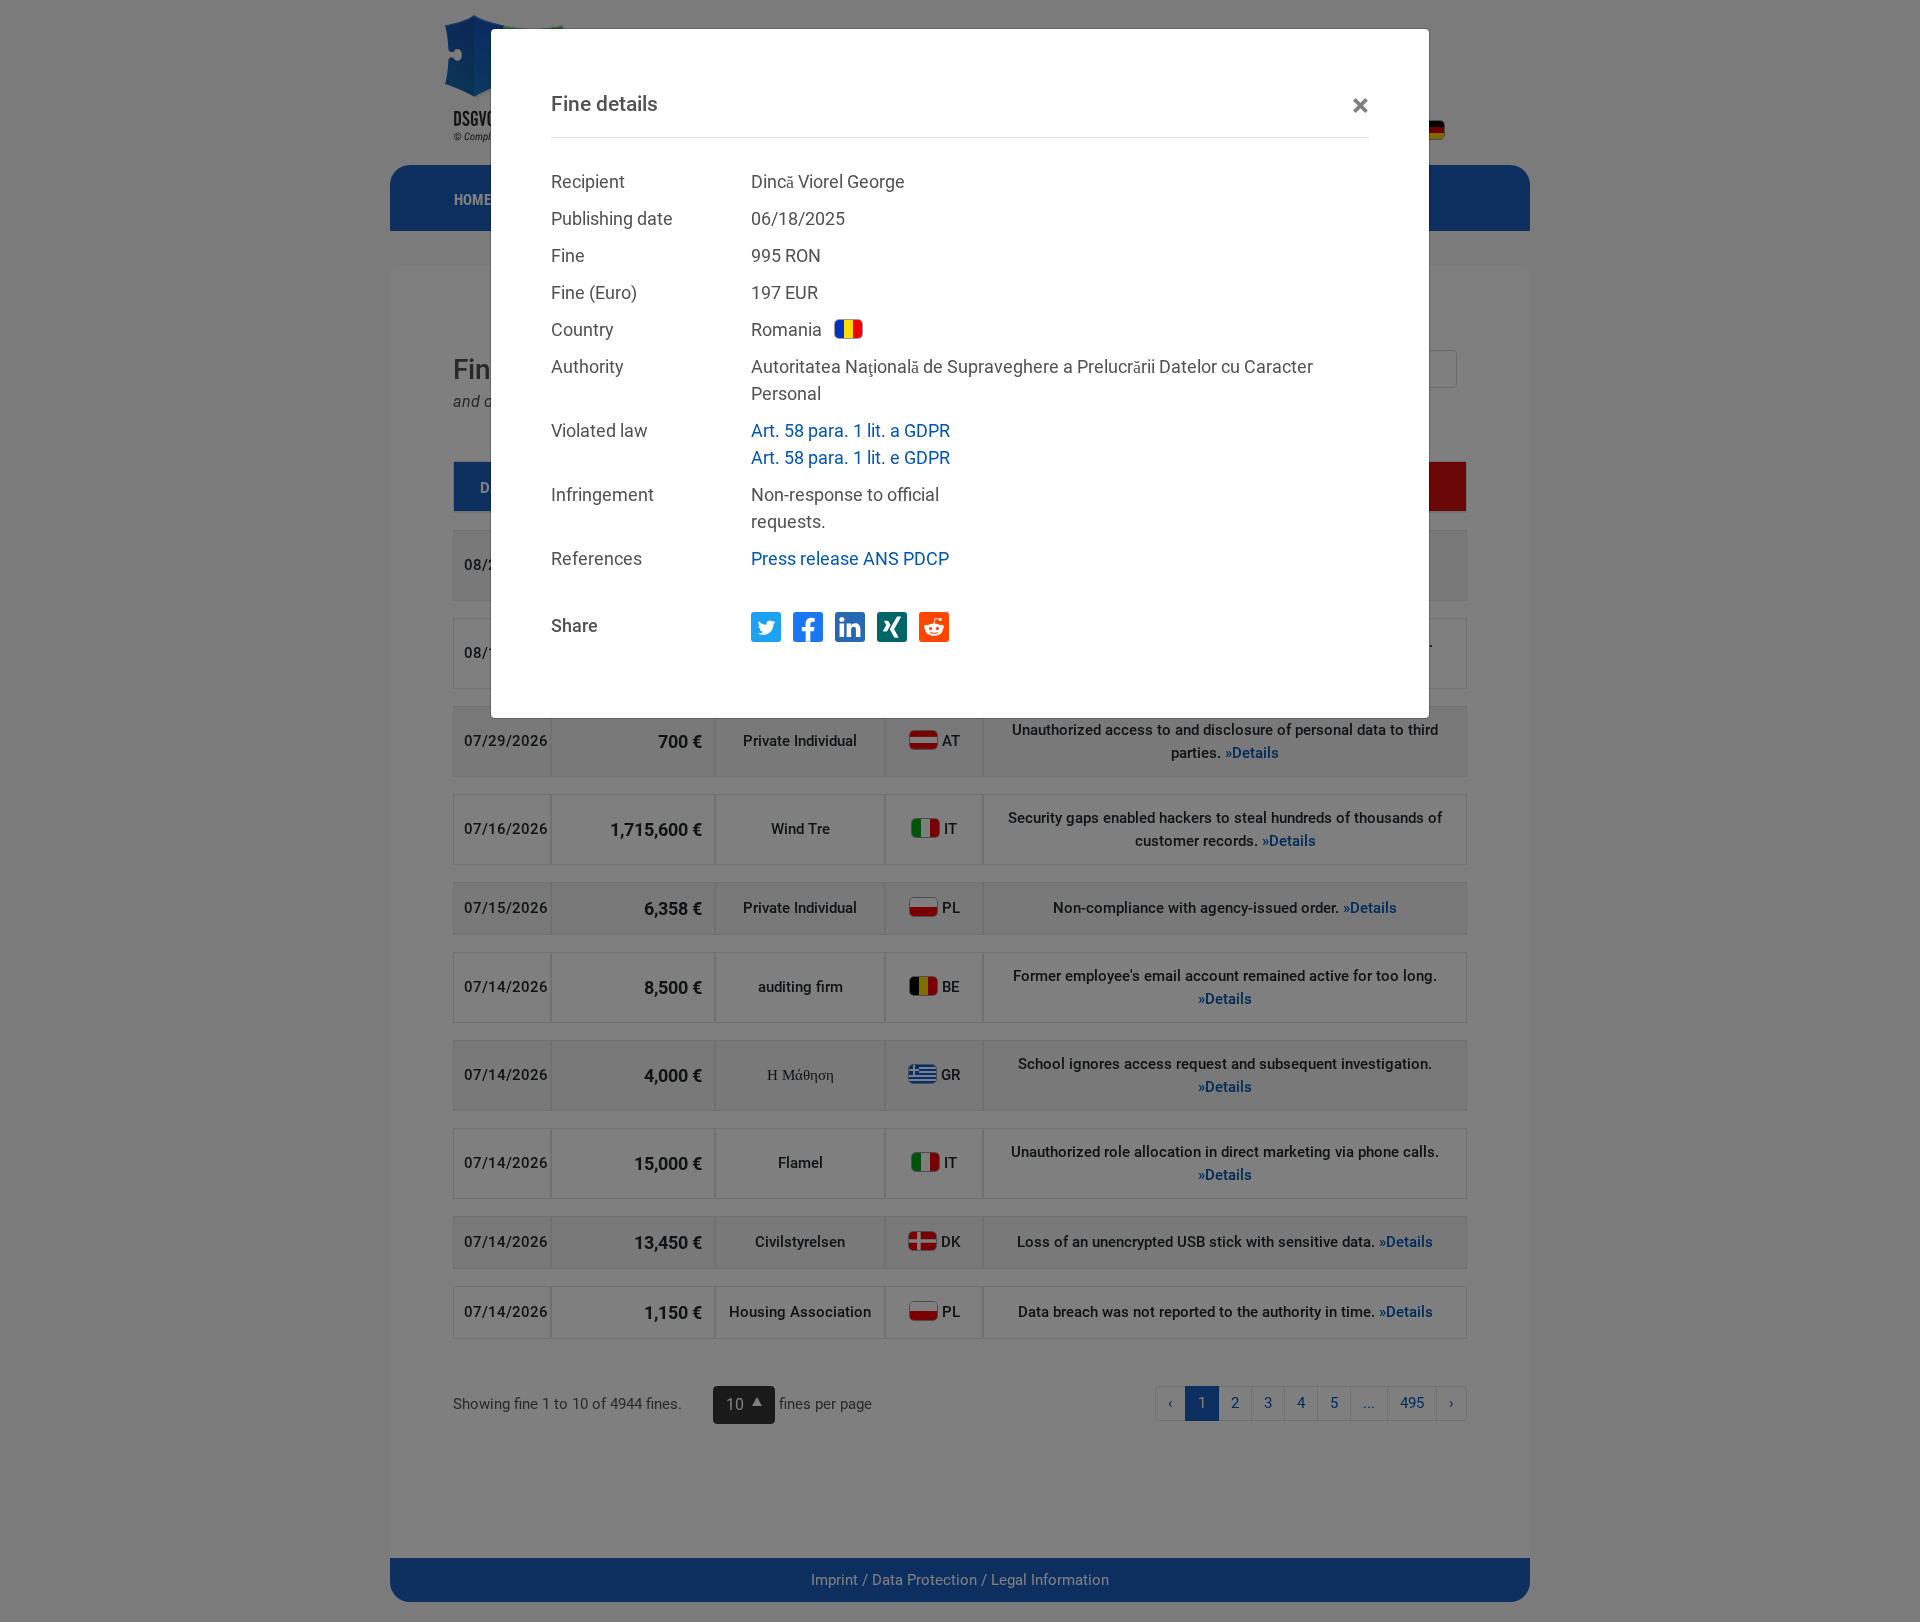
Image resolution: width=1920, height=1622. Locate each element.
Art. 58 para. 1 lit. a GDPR (850, 430)
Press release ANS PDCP (850, 558)
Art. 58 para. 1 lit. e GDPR (850, 457)
